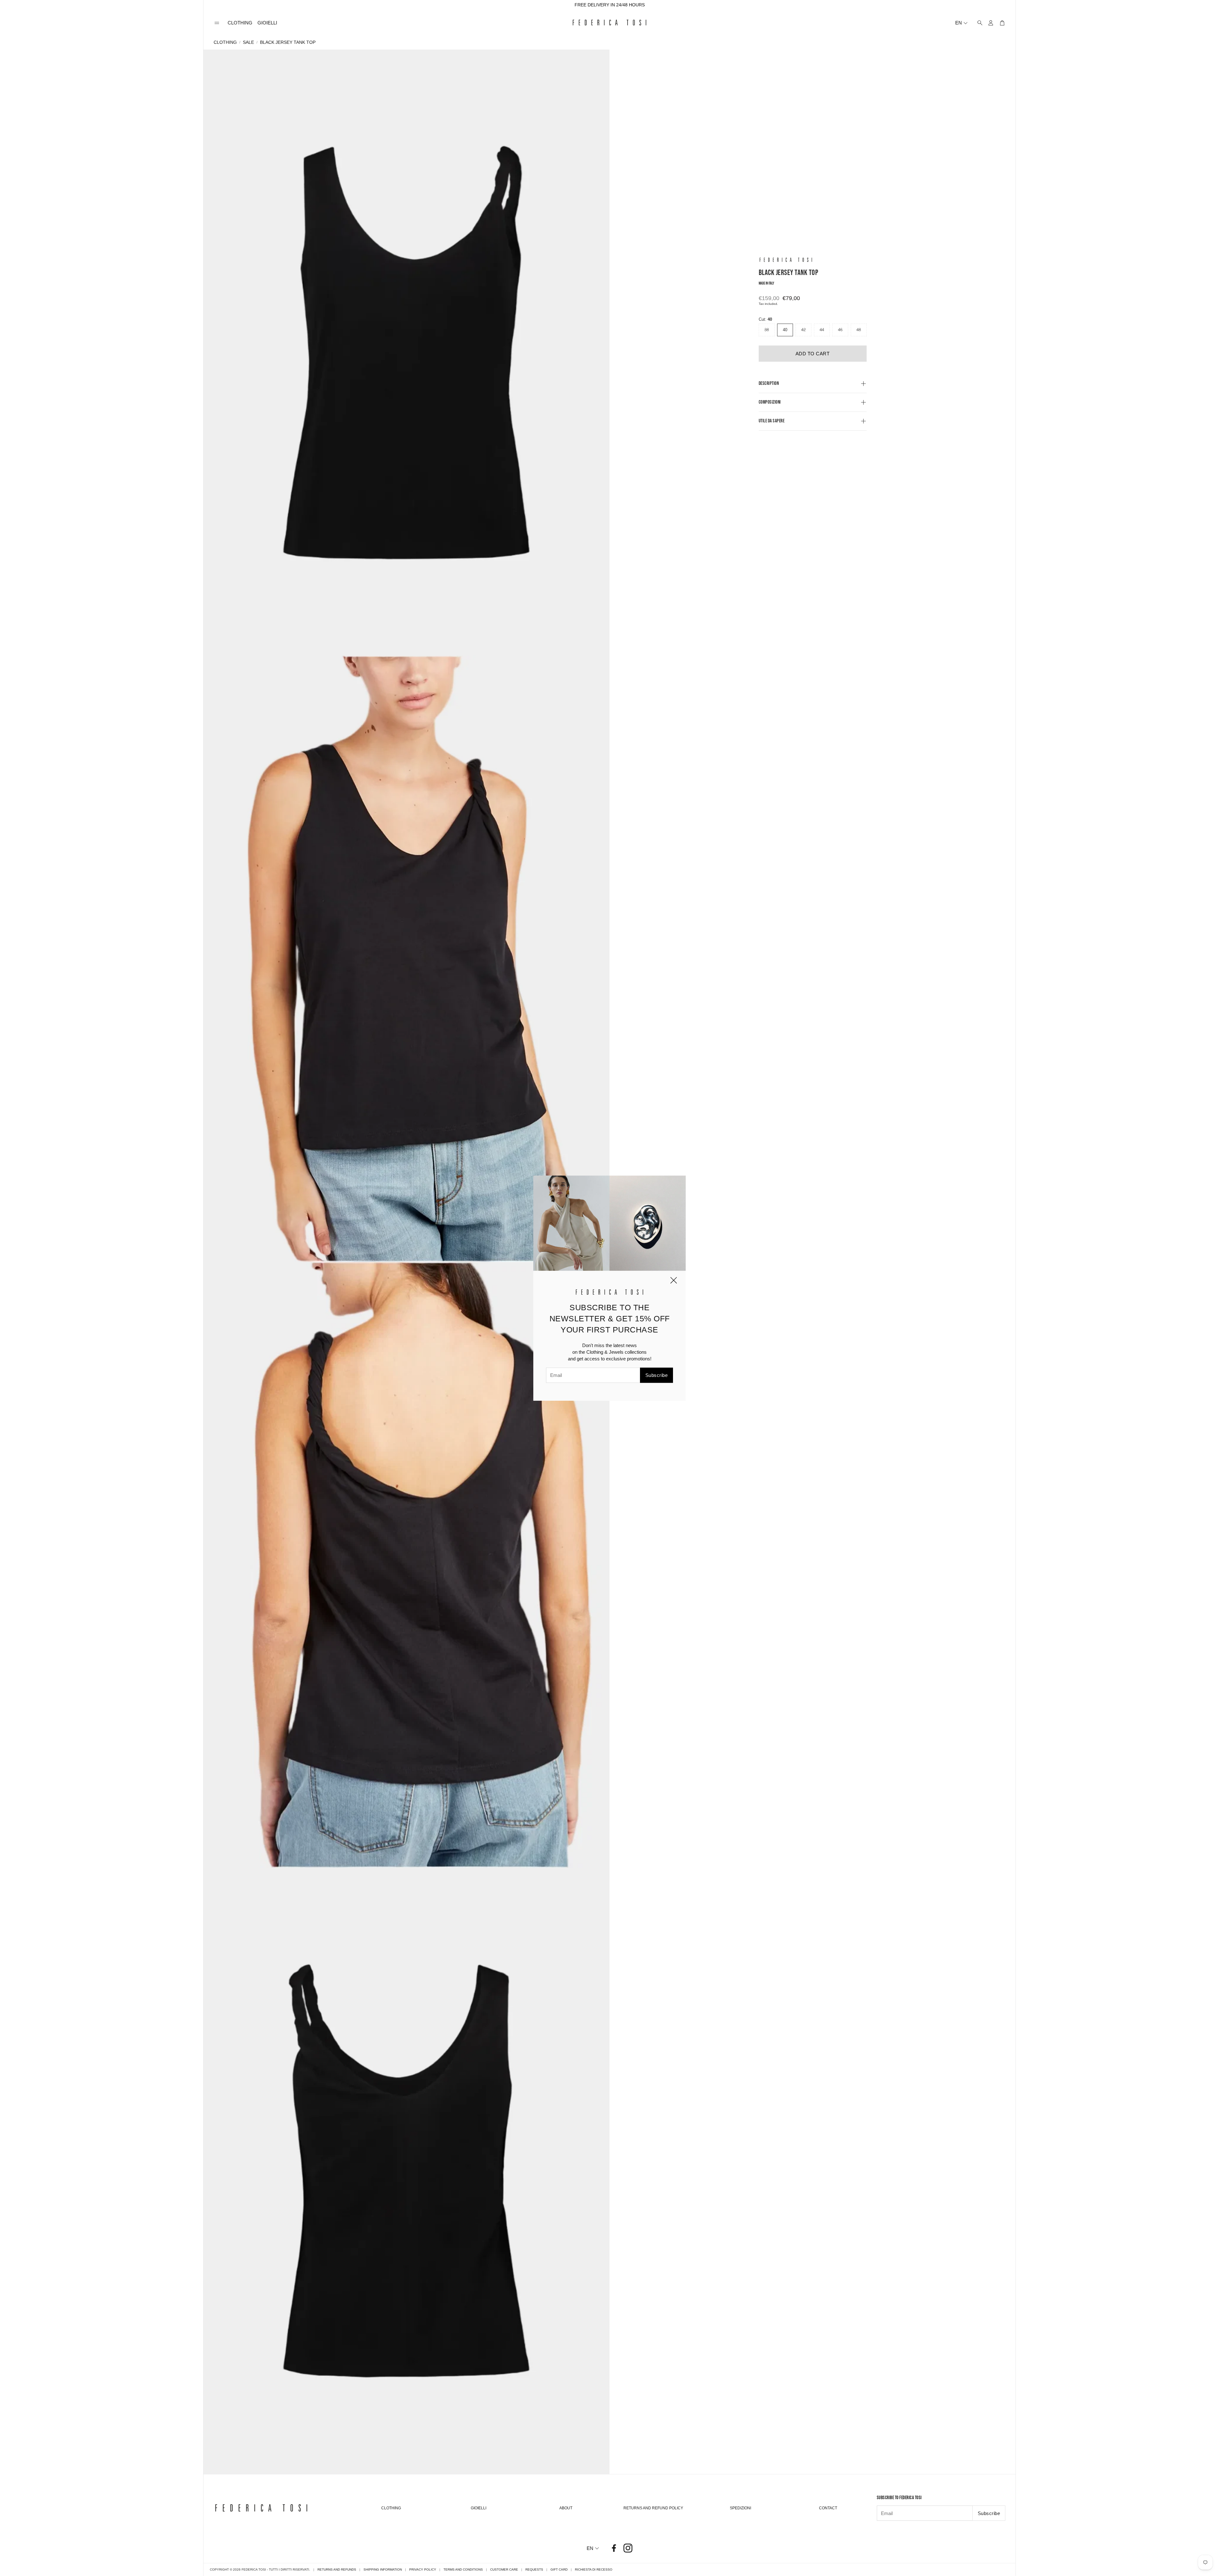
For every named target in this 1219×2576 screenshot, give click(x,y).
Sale (248, 42)
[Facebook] (614, 2548)
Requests (534, 2569)
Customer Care (504, 2569)
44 (822, 330)
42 (803, 330)
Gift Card (559, 2569)
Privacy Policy (423, 2569)
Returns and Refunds (337, 2569)
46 (840, 330)
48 (859, 330)
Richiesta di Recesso (594, 2569)
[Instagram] (628, 2548)
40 (785, 330)
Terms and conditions (463, 2569)
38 (767, 330)
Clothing (225, 42)
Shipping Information (383, 2569)
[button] (217, 23)
